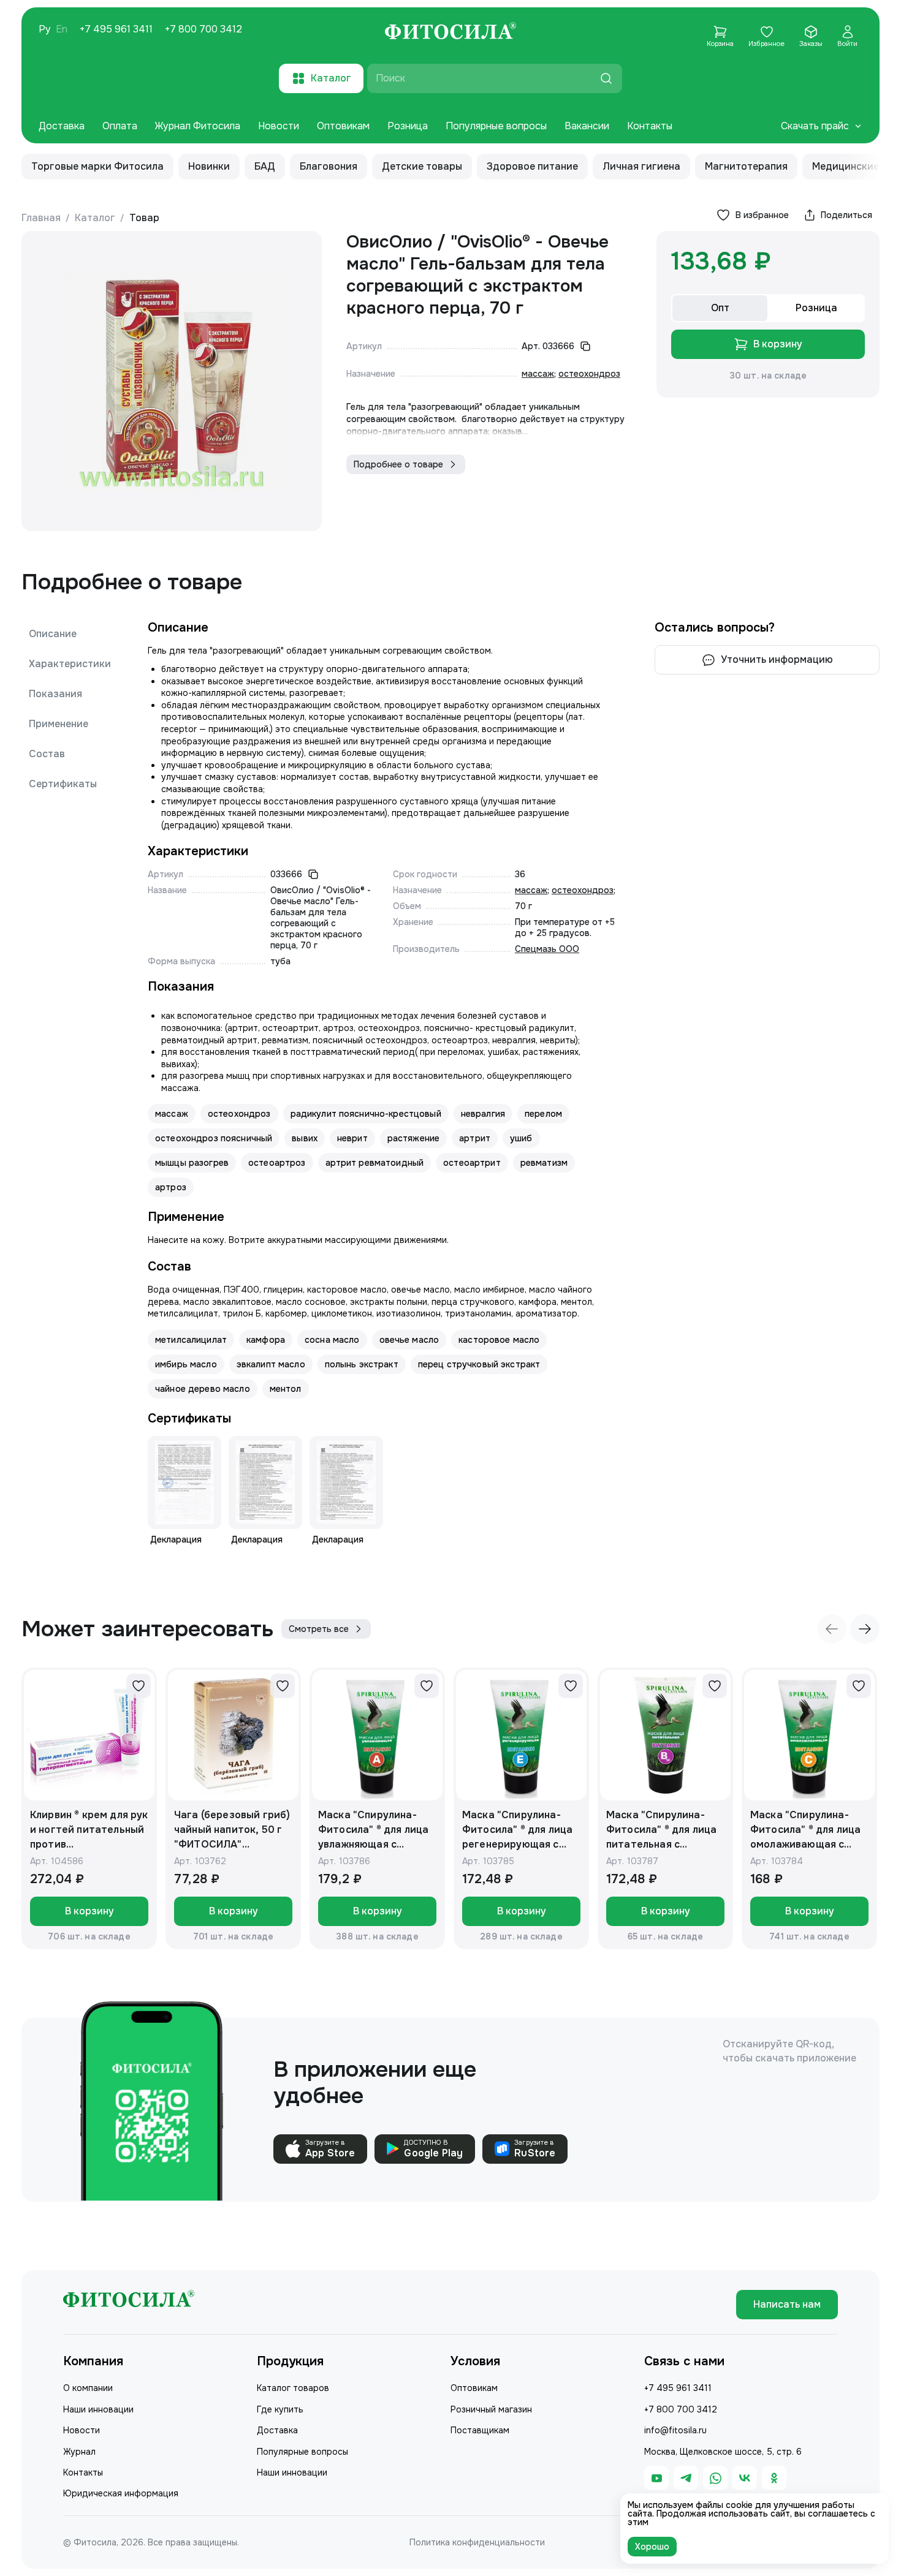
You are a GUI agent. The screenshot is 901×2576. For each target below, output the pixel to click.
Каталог (95, 218)
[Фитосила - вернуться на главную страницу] (450, 32)
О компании (88, 2388)
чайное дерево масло (203, 1389)
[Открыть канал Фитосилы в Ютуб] (656, 2478)
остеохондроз (589, 374)
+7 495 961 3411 (116, 29)
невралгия (483, 1114)
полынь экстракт (362, 1364)
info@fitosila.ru (675, 2430)
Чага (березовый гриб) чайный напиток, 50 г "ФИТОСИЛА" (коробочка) (232, 1830)
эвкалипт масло (271, 1364)
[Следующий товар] (865, 1629)
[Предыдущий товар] (832, 1629)
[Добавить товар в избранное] (139, 1686)
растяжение (413, 1138)
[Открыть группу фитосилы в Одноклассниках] (774, 2478)
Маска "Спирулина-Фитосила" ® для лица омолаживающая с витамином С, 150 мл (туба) (805, 1830)
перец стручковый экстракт (479, 1364)
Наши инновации (98, 2409)
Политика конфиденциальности (477, 2542)
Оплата (120, 126)
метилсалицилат (191, 1340)
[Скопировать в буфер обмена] (585, 346)
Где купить (280, 2409)
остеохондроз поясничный (214, 1138)
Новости (279, 126)
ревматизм (544, 1163)
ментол (286, 1389)
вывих (305, 1138)
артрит (475, 1138)
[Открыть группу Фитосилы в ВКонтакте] (745, 2478)
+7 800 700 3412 (203, 29)
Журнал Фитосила (198, 126)
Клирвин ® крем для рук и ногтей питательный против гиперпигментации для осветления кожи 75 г (89, 1830)
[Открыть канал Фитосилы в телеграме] (686, 2478)
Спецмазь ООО (547, 949)
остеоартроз (277, 1163)
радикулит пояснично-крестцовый (366, 1114)
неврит (352, 1138)
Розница (408, 126)
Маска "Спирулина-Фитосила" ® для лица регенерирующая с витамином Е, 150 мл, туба (517, 1830)
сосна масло (332, 1340)
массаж (538, 374)
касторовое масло (499, 1340)
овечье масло (409, 1340)
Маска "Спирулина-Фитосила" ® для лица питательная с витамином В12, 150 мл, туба (665, 1830)
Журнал (79, 2452)
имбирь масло (186, 1364)
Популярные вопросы (496, 126)
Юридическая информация (121, 2493)
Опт (720, 308)
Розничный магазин (491, 2409)
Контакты (650, 126)
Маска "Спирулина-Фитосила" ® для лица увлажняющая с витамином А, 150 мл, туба (373, 1830)
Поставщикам (480, 2430)
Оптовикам (343, 126)
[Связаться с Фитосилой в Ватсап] (715, 2478)
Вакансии (587, 126)
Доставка (62, 126)
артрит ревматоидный (375, 1163)
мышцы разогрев (192, 1163)
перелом (543, 1114)
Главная (41, 218)
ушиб (521, 1138)
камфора (266, 1340)
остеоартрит (472, 1163)
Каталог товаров (293, 2388)
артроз (171, 1187)
